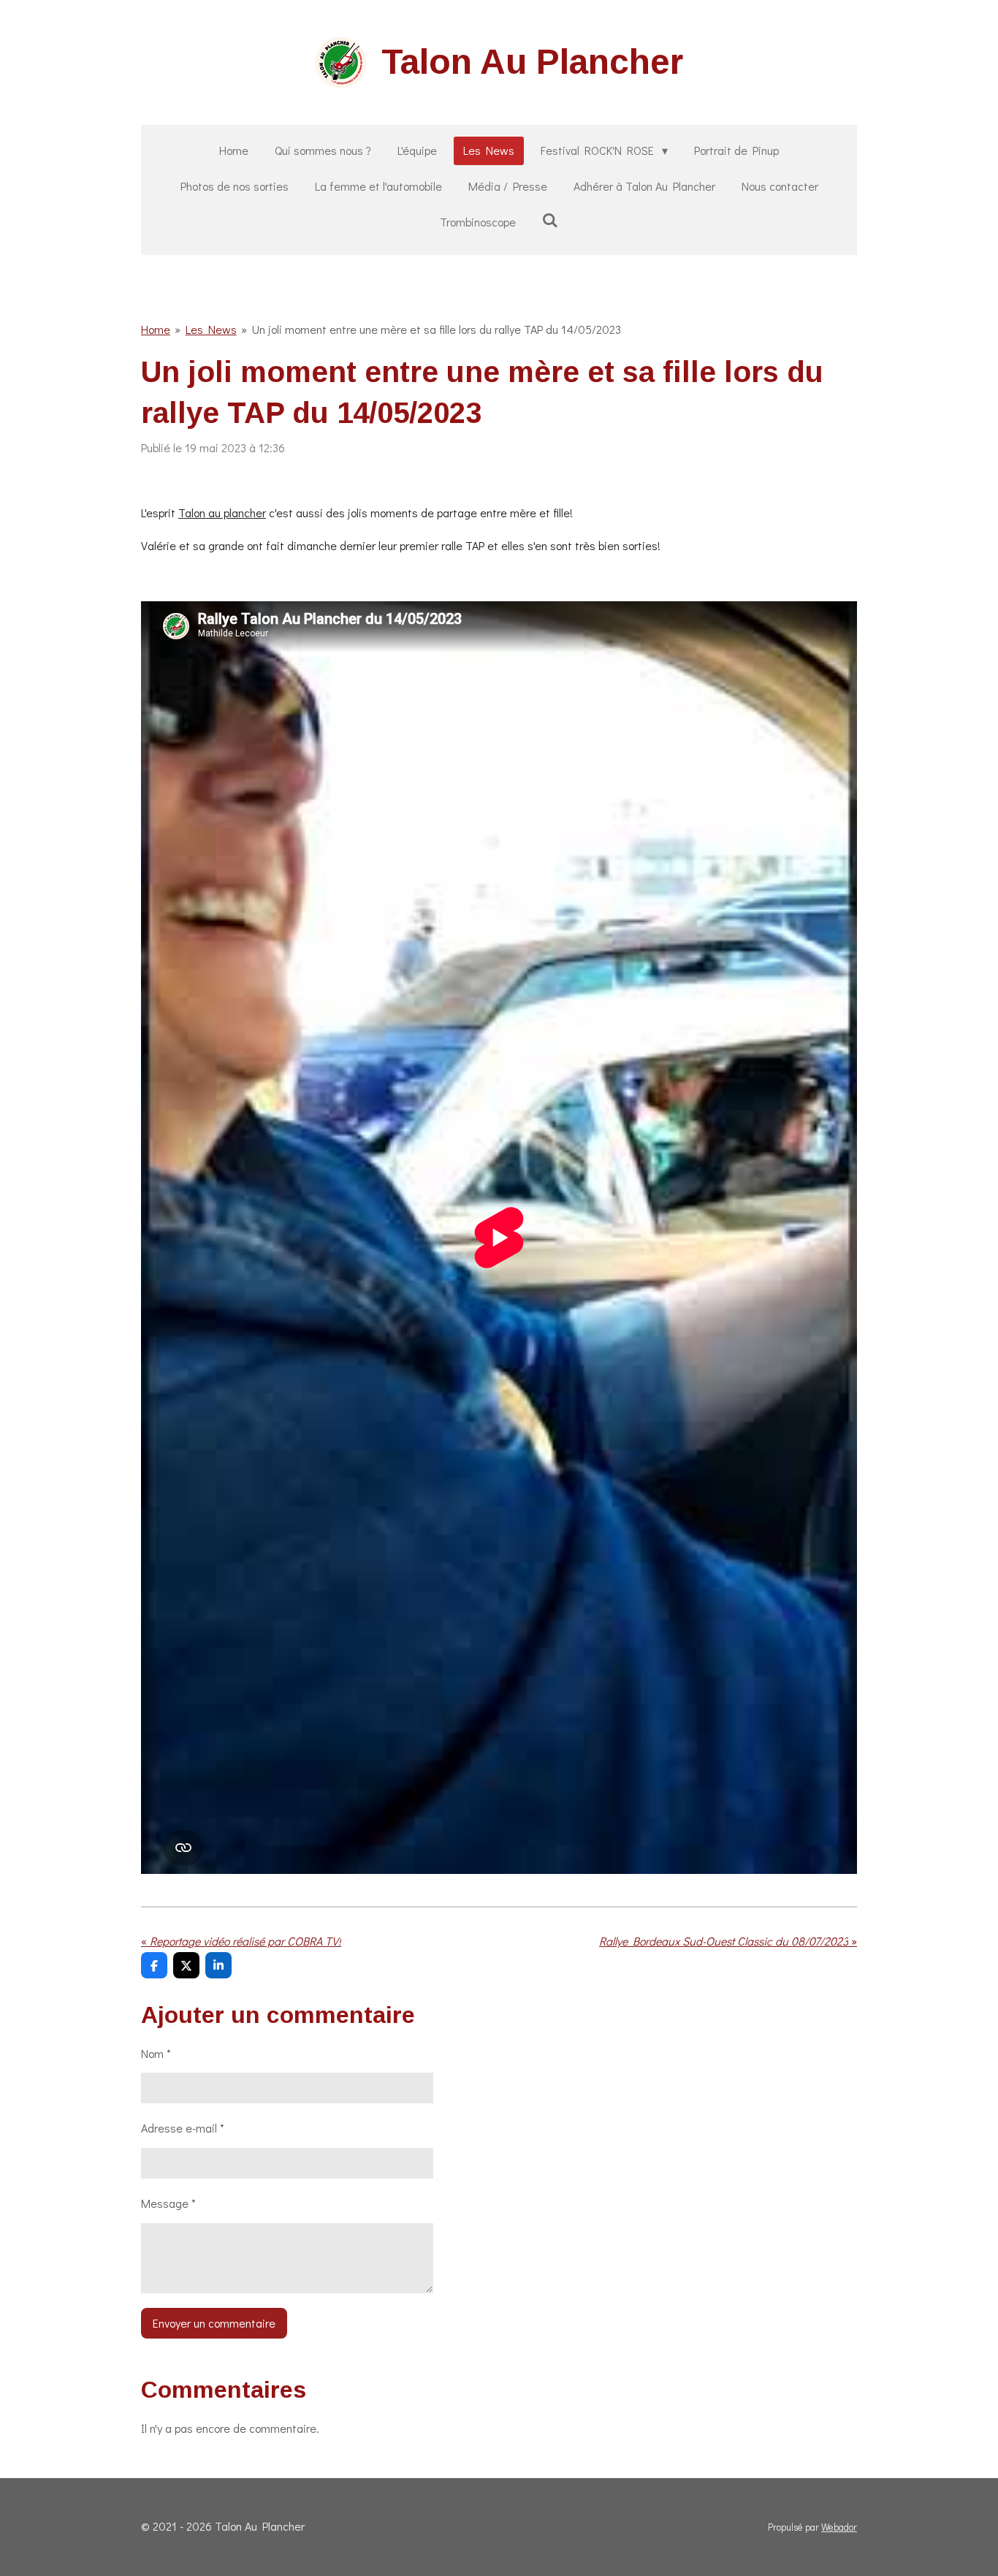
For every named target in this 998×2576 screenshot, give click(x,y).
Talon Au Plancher (532, 62)
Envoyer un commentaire (214, 2323)
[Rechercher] (550, 220)
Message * (168, 2203)
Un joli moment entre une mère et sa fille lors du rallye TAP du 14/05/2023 (437, 329)
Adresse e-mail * (183, 2128)
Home (156, 329)
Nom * (156, 2053)
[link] (222, 512)
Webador (839, 2527)
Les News (211, 329)
